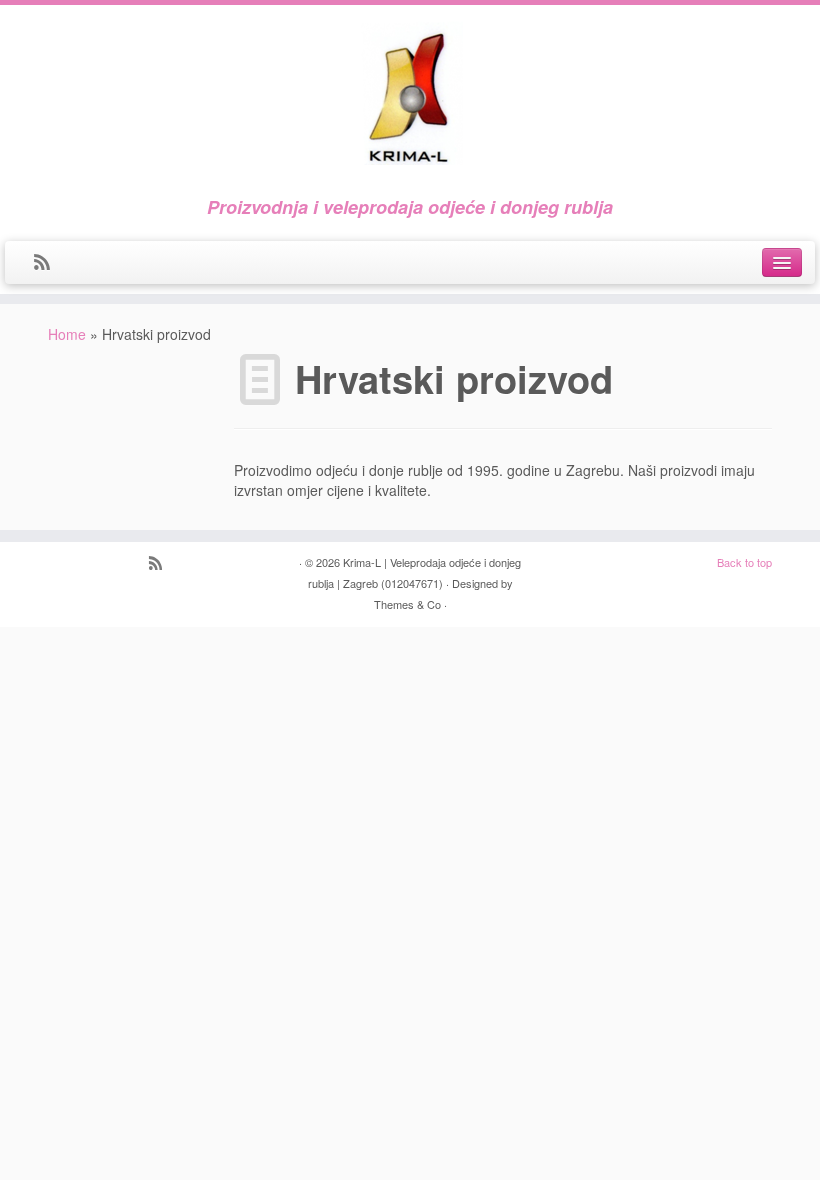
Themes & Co (407, 604)
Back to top (744, 562)
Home (67, 334)
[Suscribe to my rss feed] (48, 263)
